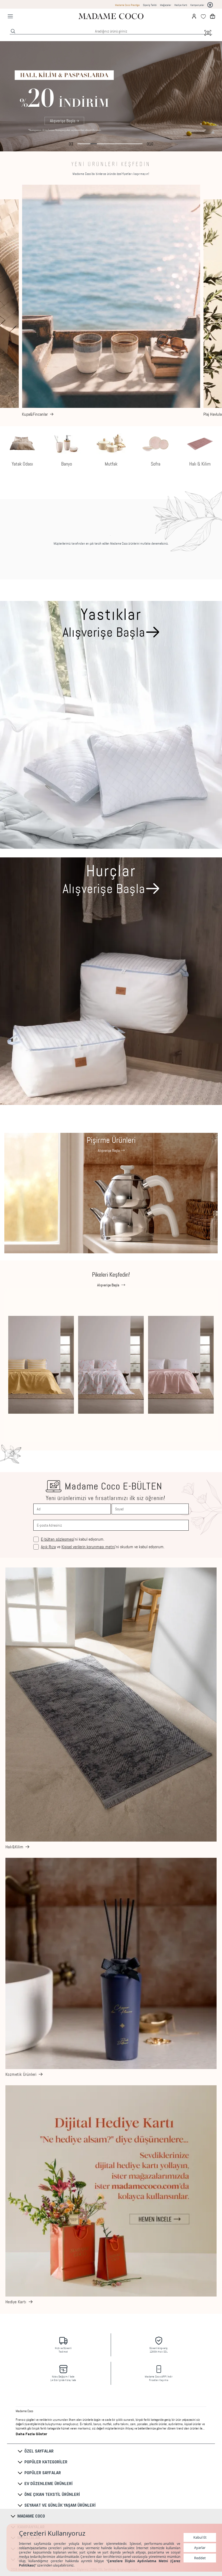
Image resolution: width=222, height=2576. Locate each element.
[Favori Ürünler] (203, 16)
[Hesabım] (194, 16)
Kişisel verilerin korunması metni (88, 1547)
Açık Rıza (48, 1547)
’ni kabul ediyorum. (73, 1539)
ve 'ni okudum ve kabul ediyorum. (103, 1547)
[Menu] (10, 16)
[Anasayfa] (111, 16)
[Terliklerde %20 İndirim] (111, 96)
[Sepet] (213, 16)
